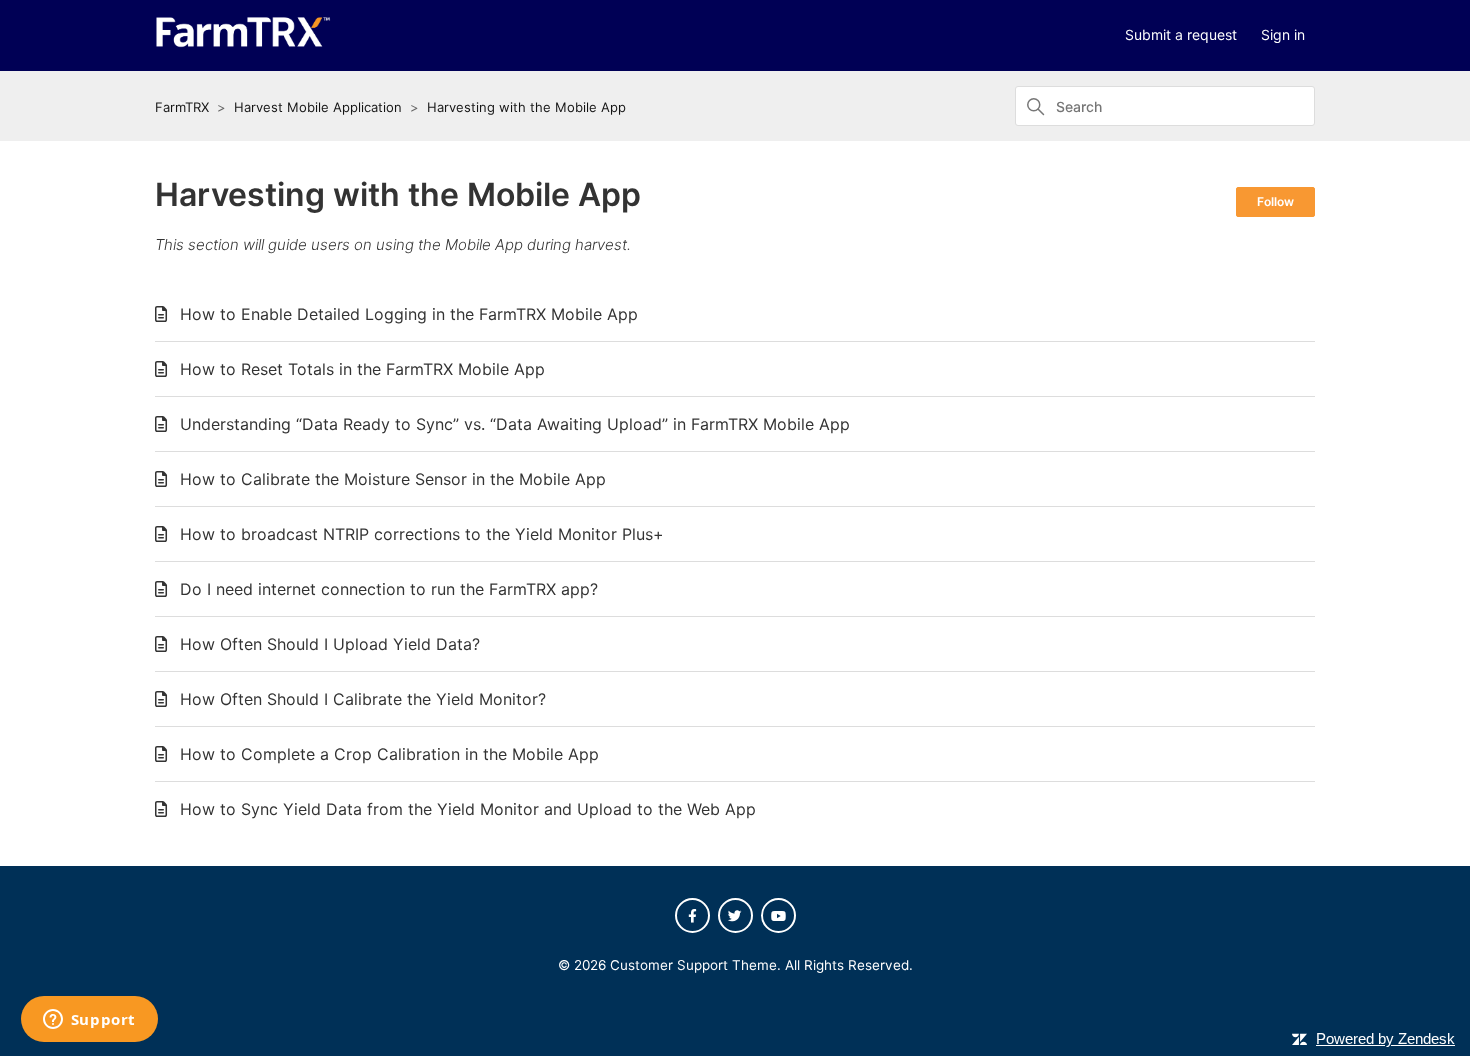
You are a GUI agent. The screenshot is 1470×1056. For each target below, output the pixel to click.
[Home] (243, 42)
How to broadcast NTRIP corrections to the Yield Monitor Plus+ (422, 534)
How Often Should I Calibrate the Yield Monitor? (363, 699)
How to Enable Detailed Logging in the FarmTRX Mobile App (409, 314)
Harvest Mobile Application (318, 107)
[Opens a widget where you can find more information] (89, 1021)
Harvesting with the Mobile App (526, 107)
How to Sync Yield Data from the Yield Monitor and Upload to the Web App (468, 809)
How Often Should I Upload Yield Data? (330, 644)
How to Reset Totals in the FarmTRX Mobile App (362, 369)
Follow (1275, 201)
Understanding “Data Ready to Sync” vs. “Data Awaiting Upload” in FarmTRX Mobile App (515, 424)
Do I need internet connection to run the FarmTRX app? (389, 589)
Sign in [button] (1283, 34)
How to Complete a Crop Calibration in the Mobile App (389, 754)
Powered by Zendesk (1385, 1038)
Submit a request (1181, 34)
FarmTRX (182, 107)
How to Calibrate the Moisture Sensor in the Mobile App (393, 479)
